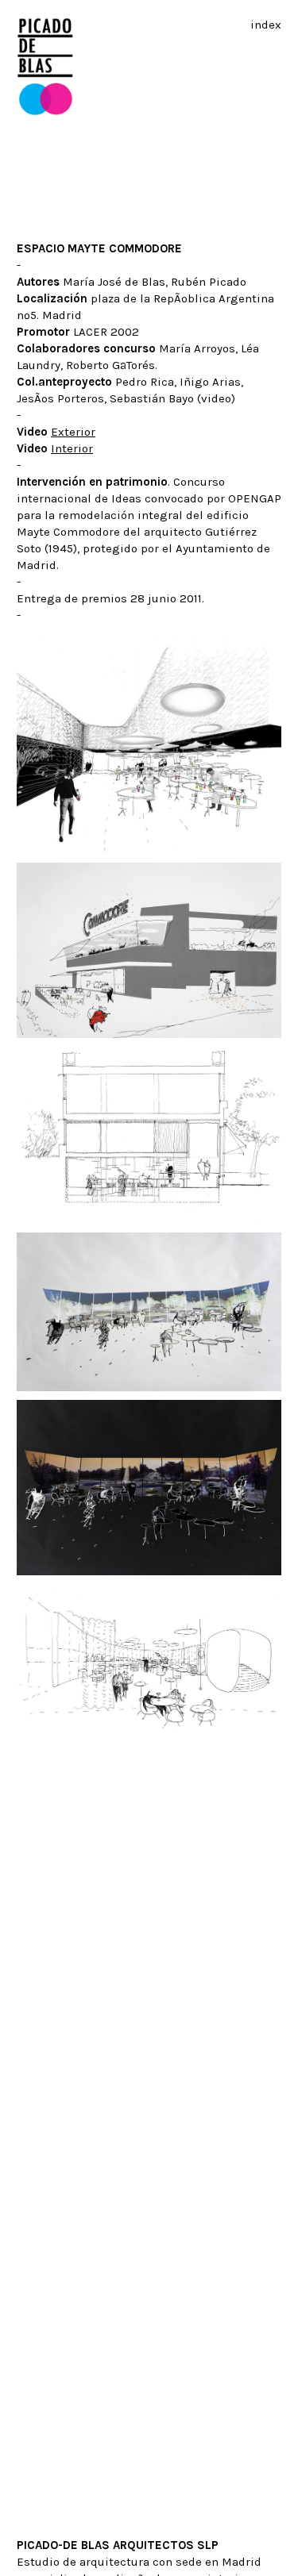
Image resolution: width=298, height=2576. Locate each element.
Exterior (73, 432)
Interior (72, 448)
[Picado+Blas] (45, 112)
